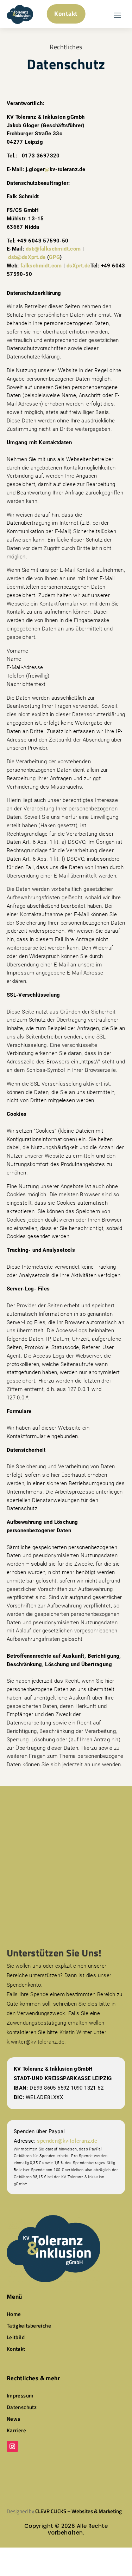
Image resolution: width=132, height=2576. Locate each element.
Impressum (20, 2396)
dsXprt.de (78, 266)
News (14, 2419)
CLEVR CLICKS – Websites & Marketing (78, 2511)
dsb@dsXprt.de (27, 257)
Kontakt (66, 14)
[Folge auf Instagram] (12, 2446)
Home (14, 2314)
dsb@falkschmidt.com (53, 249)
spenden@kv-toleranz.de (67, 2141)
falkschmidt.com (41, 266)
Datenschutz (22, 2407)
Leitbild (16, 2337)
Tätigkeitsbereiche (29, 2326)
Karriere (16, 2430)
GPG (54, 257)
